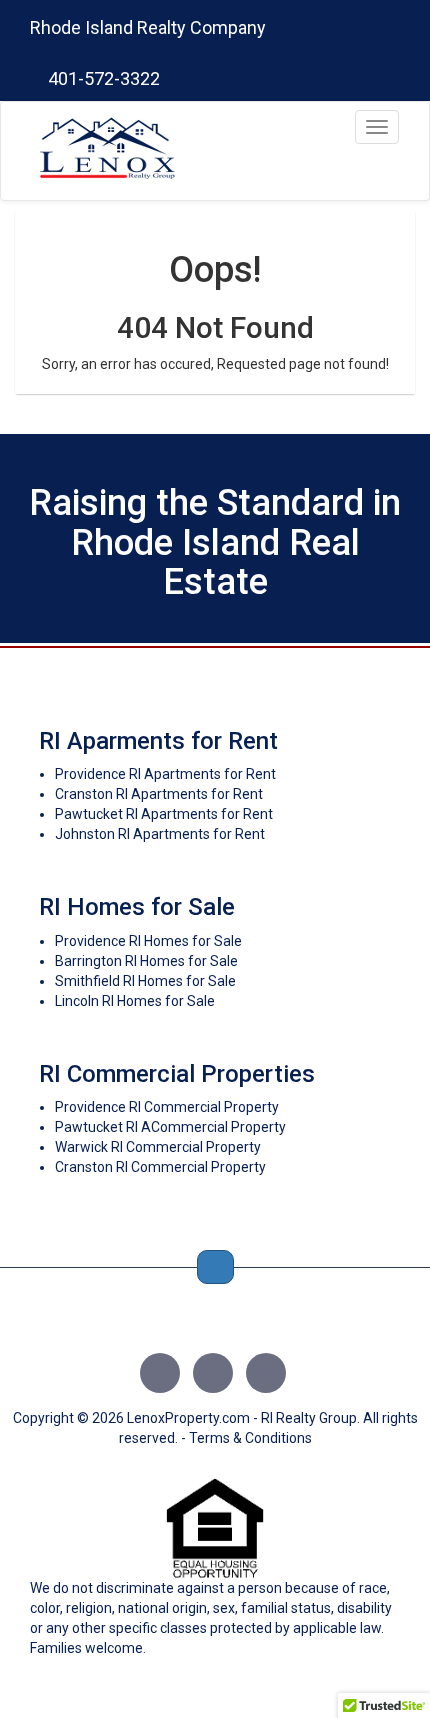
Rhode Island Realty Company (148, 27)
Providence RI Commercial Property (167, 1107)
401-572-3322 (102, 78)
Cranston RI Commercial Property (160, 1167)
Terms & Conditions (250, 1438)
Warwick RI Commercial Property (158, 1147)
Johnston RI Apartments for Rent (160, 834)
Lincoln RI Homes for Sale (135, 1001)
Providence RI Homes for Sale (148, 941)
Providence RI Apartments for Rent (165, 774)
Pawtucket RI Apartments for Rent (164, 814)
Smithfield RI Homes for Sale (145, 981)
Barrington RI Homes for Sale (146, 961)
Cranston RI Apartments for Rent (159, 794)
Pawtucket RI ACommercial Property (170, 1127)
